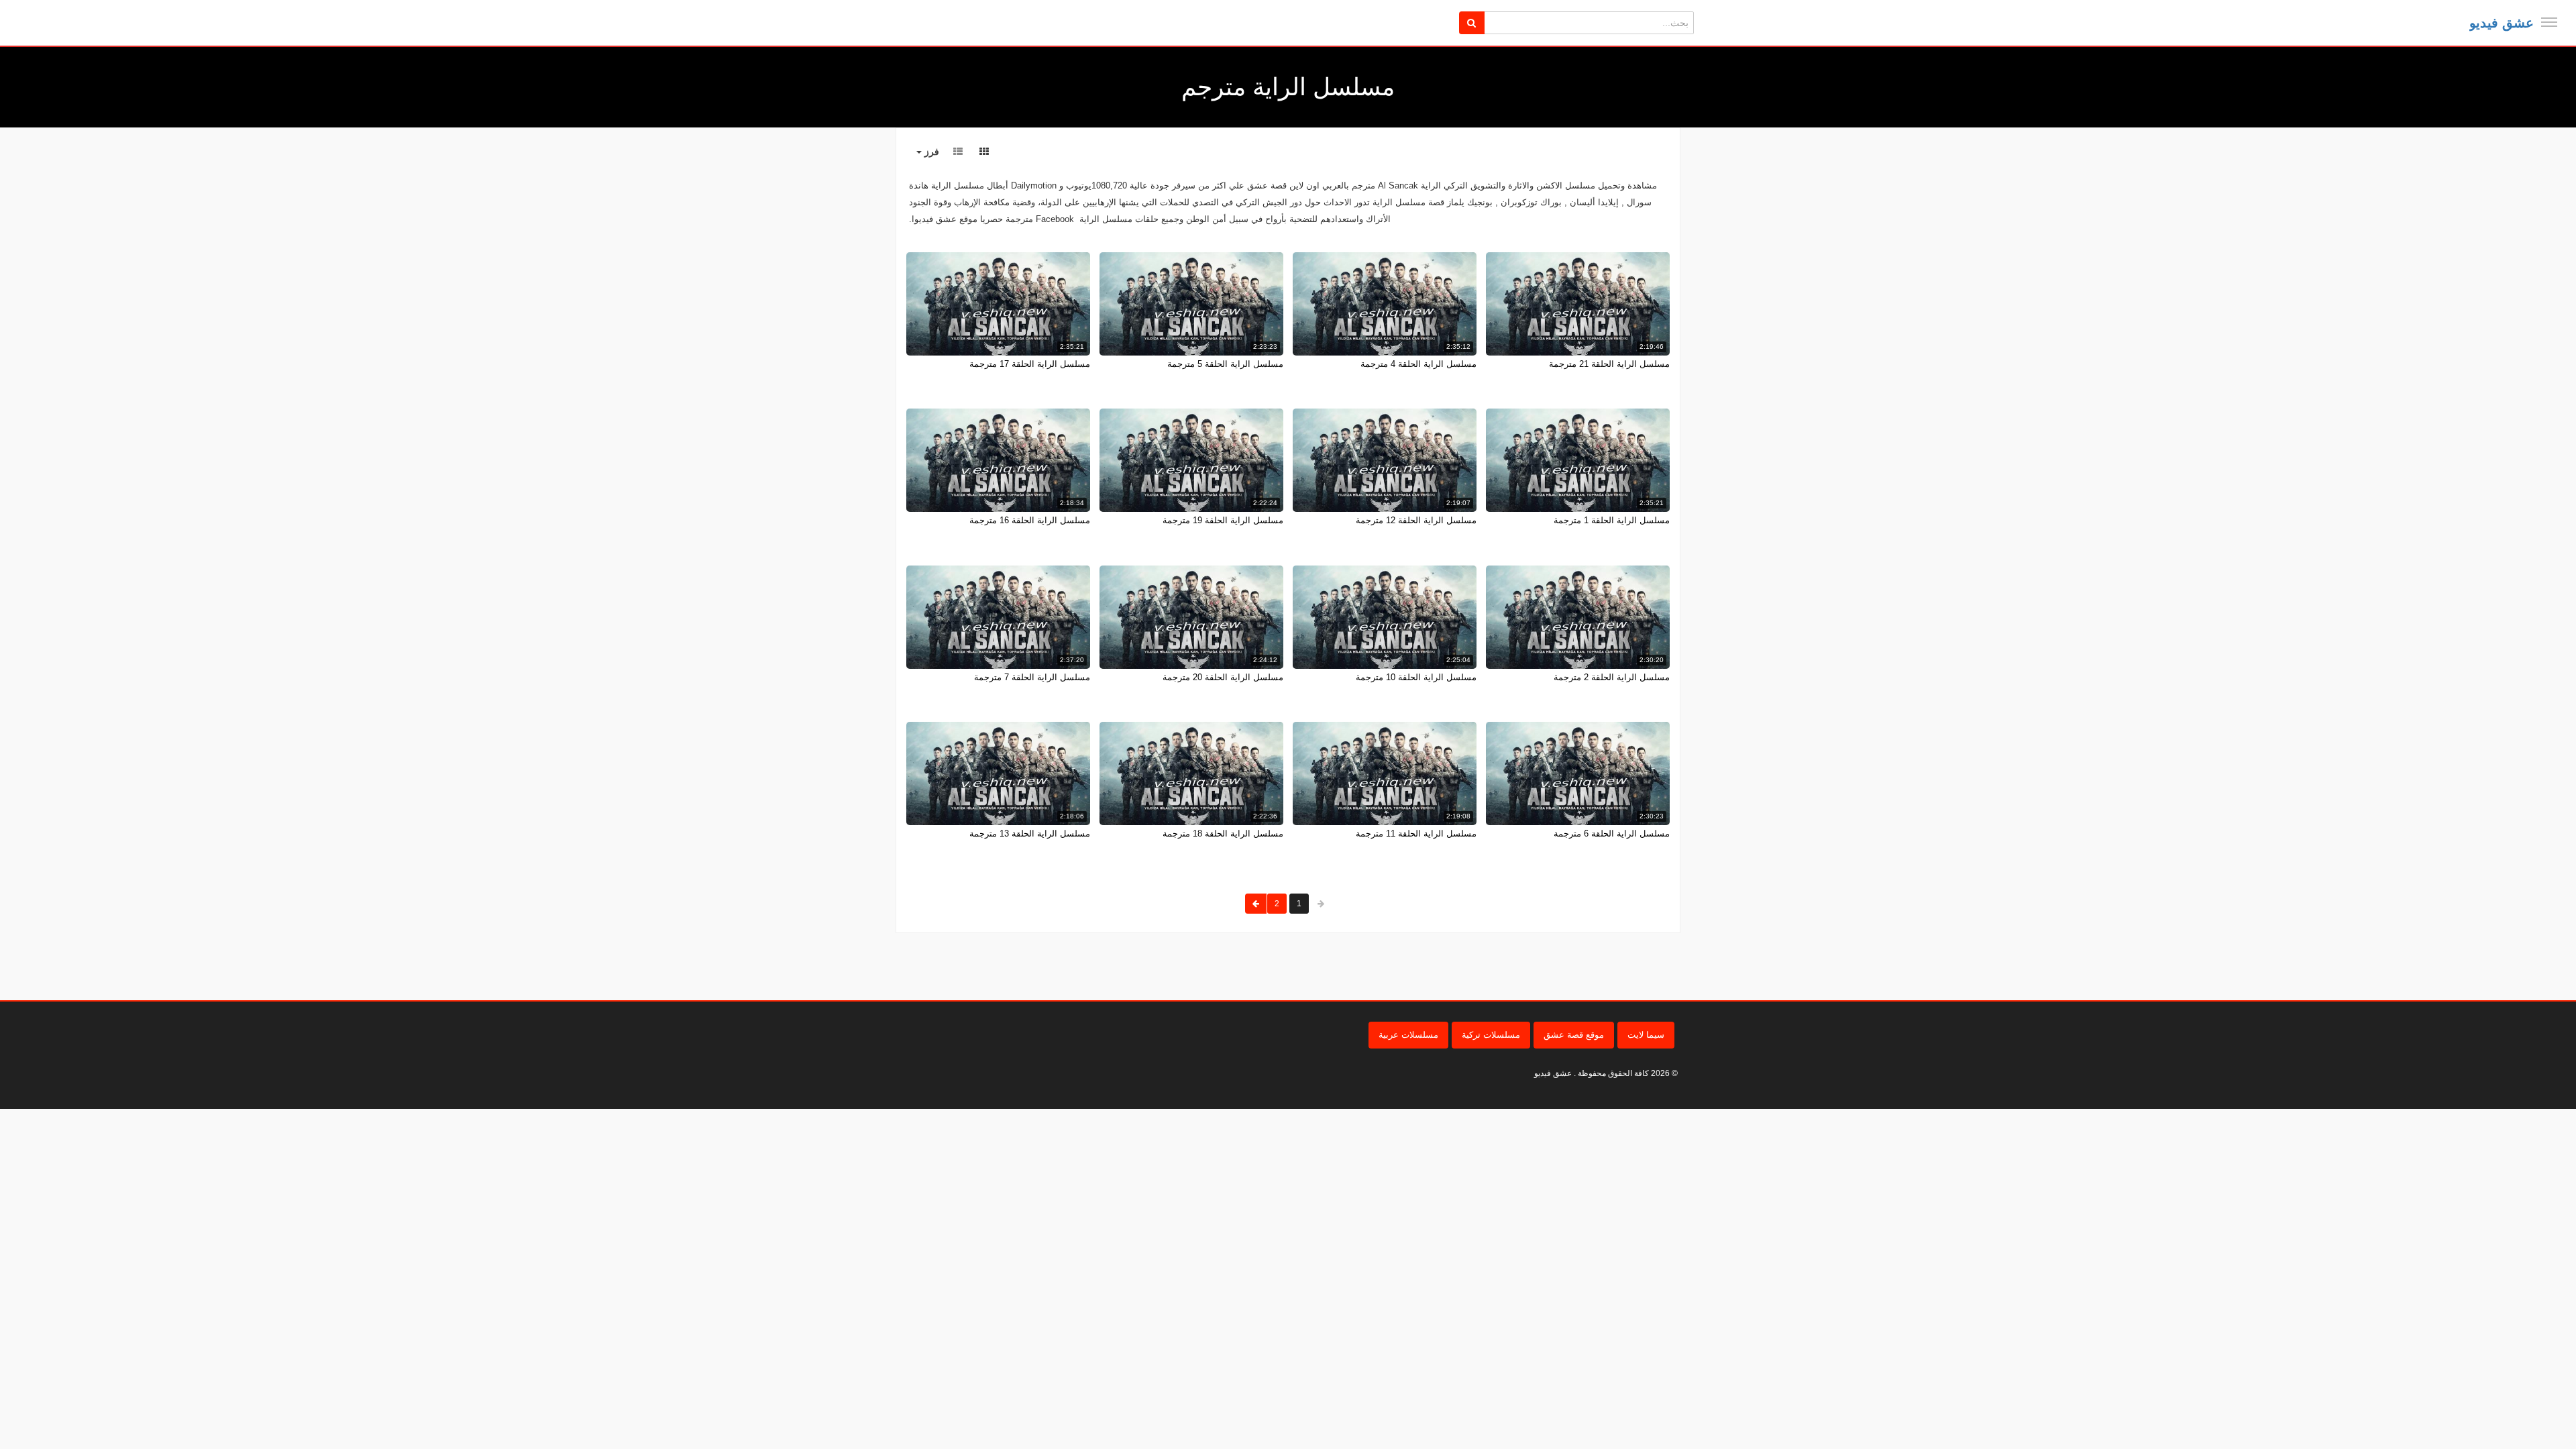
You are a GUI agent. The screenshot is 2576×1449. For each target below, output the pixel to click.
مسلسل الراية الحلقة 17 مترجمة (1030, 364)
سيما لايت (1646, 1035)
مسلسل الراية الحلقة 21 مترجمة (1609, 364)
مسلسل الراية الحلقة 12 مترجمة (1416, 520)
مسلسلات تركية (1491, 1035)
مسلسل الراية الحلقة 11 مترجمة (1416, 834)
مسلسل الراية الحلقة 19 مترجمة (1223, 520)
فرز (930, 152)
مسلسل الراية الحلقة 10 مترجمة (1416, 677)
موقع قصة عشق (1574, 1035)
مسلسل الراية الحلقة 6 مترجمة (1612, 834)
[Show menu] (2549, 22)
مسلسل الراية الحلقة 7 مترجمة (1032, 677)
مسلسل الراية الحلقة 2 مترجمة (1612, 677)
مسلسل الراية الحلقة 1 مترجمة (1612, 520)
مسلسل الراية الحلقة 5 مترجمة (1225, 364)
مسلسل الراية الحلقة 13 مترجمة (1030, 834)
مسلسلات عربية (1408, 1035)
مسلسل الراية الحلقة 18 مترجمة (1223, 834)
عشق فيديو (2502, 23)
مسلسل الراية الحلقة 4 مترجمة (1418, 364)
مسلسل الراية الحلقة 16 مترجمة (1030, 520)
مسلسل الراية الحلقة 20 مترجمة (1223, 677)
